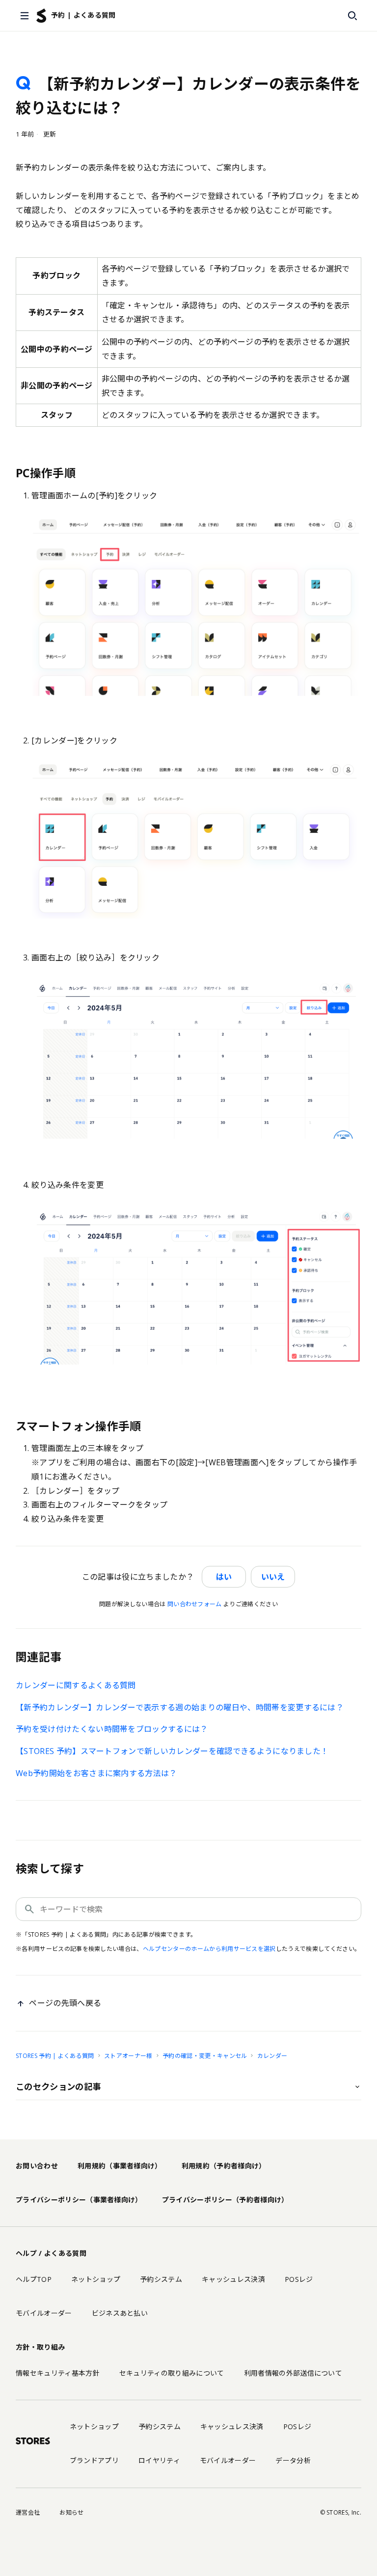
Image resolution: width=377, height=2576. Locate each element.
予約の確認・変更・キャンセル (205, 2056)
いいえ (273, 1577)
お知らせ (71, 2512)
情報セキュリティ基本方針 (58, 2373)
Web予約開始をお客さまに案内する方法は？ (96, 1773)
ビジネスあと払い (120, 2313)
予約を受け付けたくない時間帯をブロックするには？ (112, 1729)
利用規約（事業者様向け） (120, 2166)
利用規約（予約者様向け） (224, 2166)
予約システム (161, 2279)
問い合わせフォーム (195, 1604)
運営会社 (28, 2512)
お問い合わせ (37, 2166)
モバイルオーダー (44, 2313)
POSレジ (299, 2279)
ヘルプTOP (34, 2279)
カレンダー (272, 2056)
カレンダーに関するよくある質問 (76, 1685)
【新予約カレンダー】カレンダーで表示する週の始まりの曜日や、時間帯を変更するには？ (180, 1707)
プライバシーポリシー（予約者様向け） (225, 2200)
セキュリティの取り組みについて (172, 2373)
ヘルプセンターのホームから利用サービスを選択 (209, 1949)
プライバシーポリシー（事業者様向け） (79, 2200)
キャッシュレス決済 (233, 2279)
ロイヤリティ (159, 2460)
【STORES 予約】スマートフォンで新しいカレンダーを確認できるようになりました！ (172, 1751)
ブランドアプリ (94, 2460)
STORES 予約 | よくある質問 (55, 2056)
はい (224, 1577)
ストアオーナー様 (128, 2056)
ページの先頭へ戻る (65, 2003)
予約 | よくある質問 (83, 15)
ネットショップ (96, 2279)
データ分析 (293, 2460)
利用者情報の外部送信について (293, 2373)
